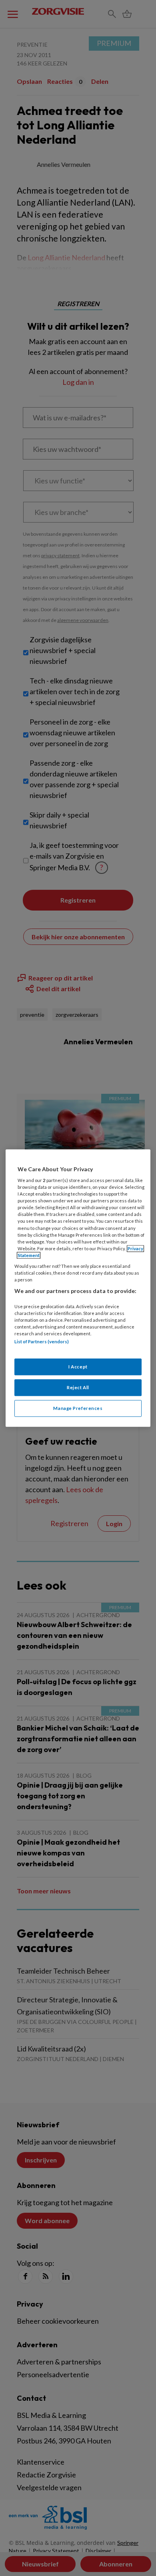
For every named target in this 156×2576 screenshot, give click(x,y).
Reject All (78, 1387)
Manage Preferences (78, 1408)
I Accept (78, 1367)
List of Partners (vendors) (42, 1341)
